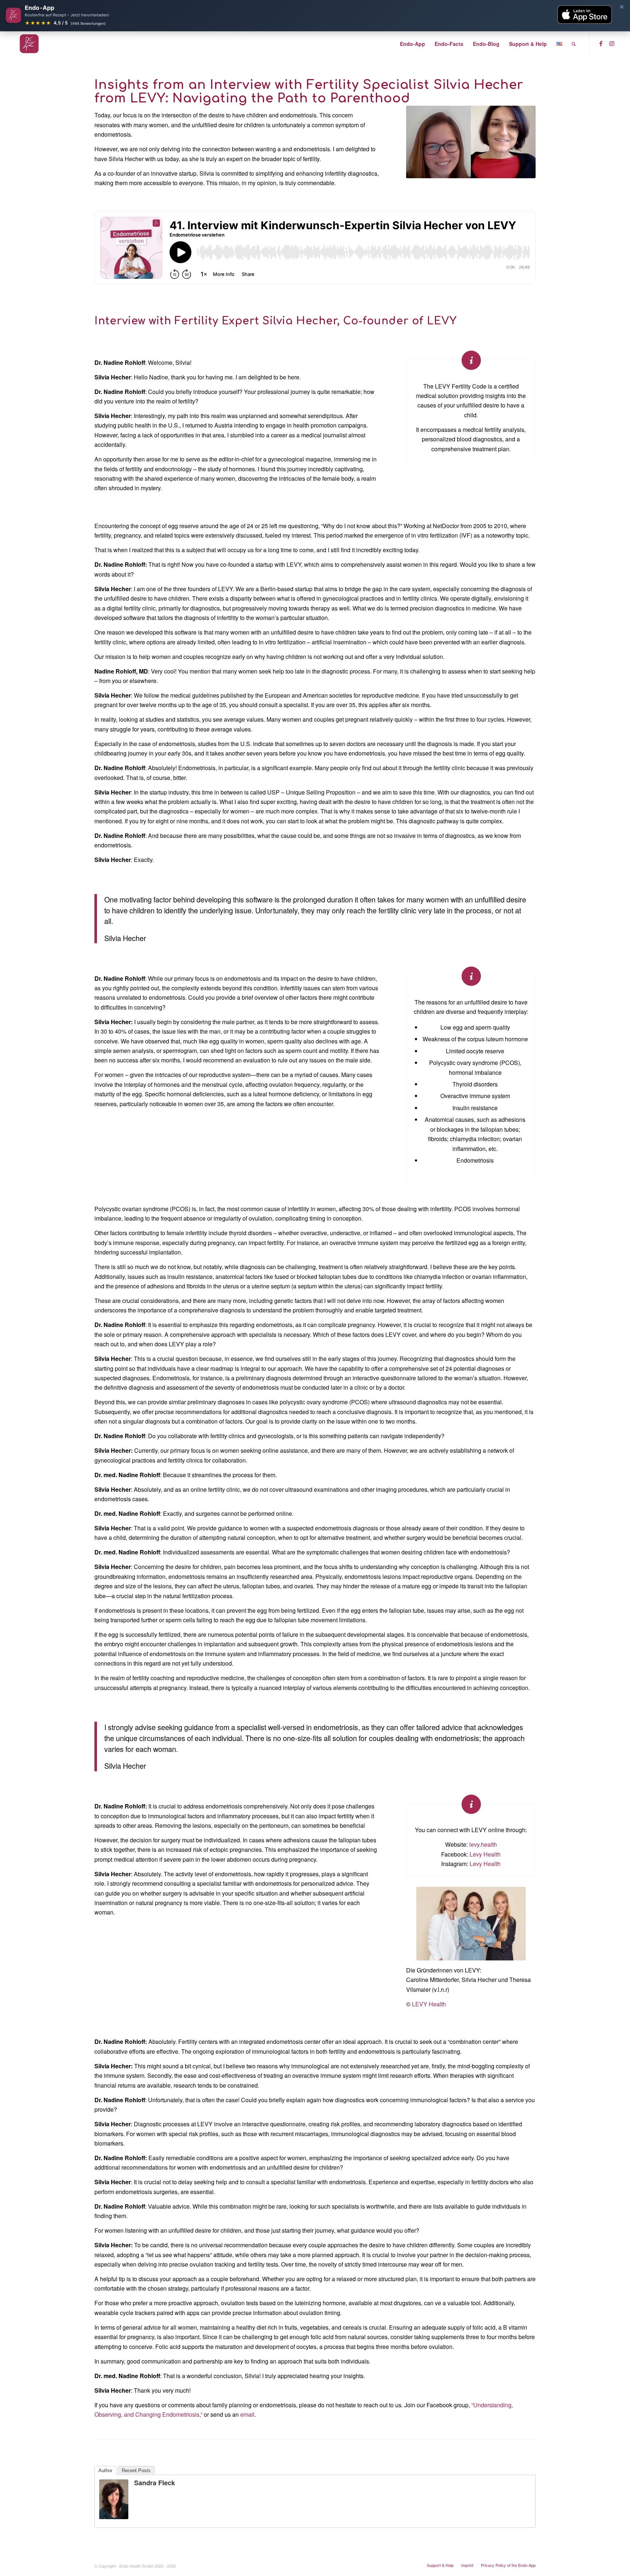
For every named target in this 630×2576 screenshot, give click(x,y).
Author (105, 2470)
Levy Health (485, 1854)
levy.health (483, 1844)
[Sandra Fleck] (114, 2517)
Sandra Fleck (155, 2483)
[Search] (574, 44)
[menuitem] (413, 44)
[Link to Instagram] (612, 43)
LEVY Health (429, 2004)
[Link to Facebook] (601, 43)
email (247, 2414)
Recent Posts (136, 2470)
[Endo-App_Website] (29, 44)
